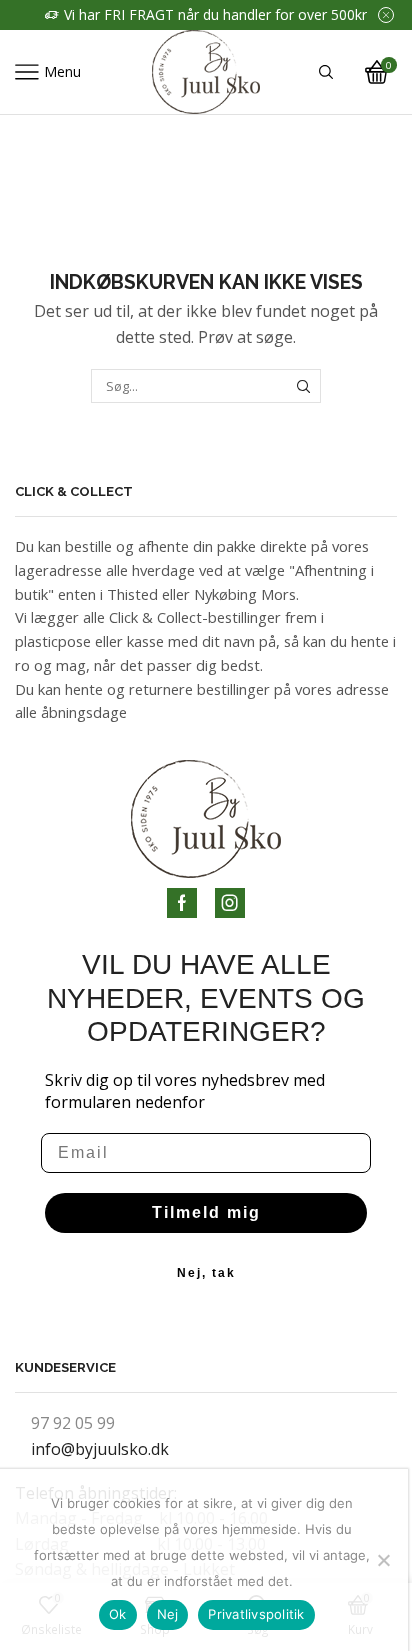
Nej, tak (206, 1273)
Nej (168, 1614)
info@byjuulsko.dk (100, 1449)
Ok (118, 1614)
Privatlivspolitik (256, 1614)
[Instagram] (230, 903)
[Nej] (383, 1560)
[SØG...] (304, 386)
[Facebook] (182, 903)
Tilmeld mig (206, 1212)
